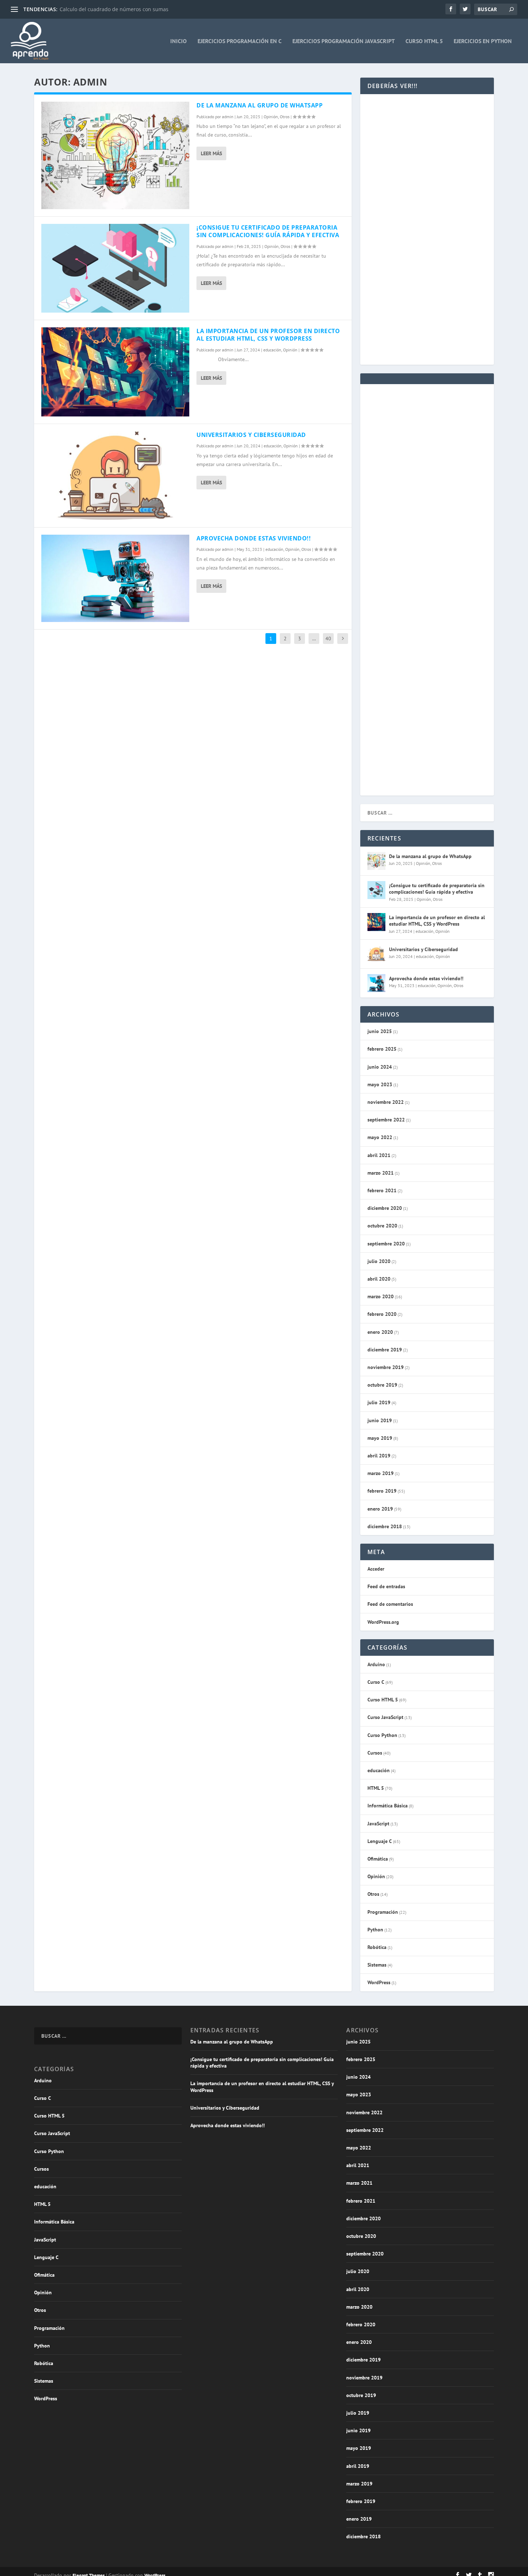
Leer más (211, 153)
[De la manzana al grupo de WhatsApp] (115, 155)
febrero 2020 (382, 1314)
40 (328, 639)
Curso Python (382, 1735)
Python (375, 1930)
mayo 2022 (380, 1137)
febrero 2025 (382, 1049)
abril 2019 (379, 1456)
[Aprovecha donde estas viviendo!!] (115, 579)
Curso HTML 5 (424, 41)
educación (272, 350)
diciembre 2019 (385, 1350)
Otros (285, 117)
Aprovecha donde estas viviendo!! (254, 538)
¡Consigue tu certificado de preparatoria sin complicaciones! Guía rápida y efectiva (268, 231)
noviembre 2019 (386, 1367)
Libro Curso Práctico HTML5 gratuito (103, 9)
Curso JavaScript (385, 1717)
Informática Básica (388, 1806)
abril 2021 (379, 1155)
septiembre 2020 (386, 1244)
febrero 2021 (382, 1190)
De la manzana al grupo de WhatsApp (260, 105)
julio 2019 (379, 1402)
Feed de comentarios (390, 1604)
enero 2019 (380, 1509)
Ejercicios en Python (483, 41)
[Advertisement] (427, 163)
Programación (383, 1912)
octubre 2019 (382, 1385)
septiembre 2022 (386, 1120)
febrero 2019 (382, 1491)
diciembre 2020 (385, 1208)
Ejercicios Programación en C (240, 41)
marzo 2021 (381, 1173)
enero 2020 (380, 1332)
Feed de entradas (386, 1586)
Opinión (271, 117)
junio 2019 (380, 1420)
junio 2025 (380, 1031)
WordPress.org (383, 1622)
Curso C (376, 1682)
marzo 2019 (381, 1473)
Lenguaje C (380, 1841)
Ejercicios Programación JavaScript (344, 41)
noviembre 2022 (386, 1102)
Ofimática (378, 1859)
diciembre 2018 (385, 1526)
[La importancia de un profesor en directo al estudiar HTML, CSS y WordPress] (115, 372)
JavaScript (378, 1824)
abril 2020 (379, 1279)
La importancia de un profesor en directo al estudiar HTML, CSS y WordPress (268, 335)
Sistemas (377, 1965)
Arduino (376, 1664)
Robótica (377, 1947)
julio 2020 (379, 1261)
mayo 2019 (380, 1438)
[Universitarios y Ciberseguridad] (115, 476)
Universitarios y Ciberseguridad (251, 435)
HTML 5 (376, 1788)
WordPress (379, 1982)
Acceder (376, 1569)
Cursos (375, 1753)
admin (228, 117)
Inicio (179, 41)
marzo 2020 (381, 1296)
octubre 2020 (382, 1226)
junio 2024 (380, 1067)
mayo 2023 (380, 1084)
